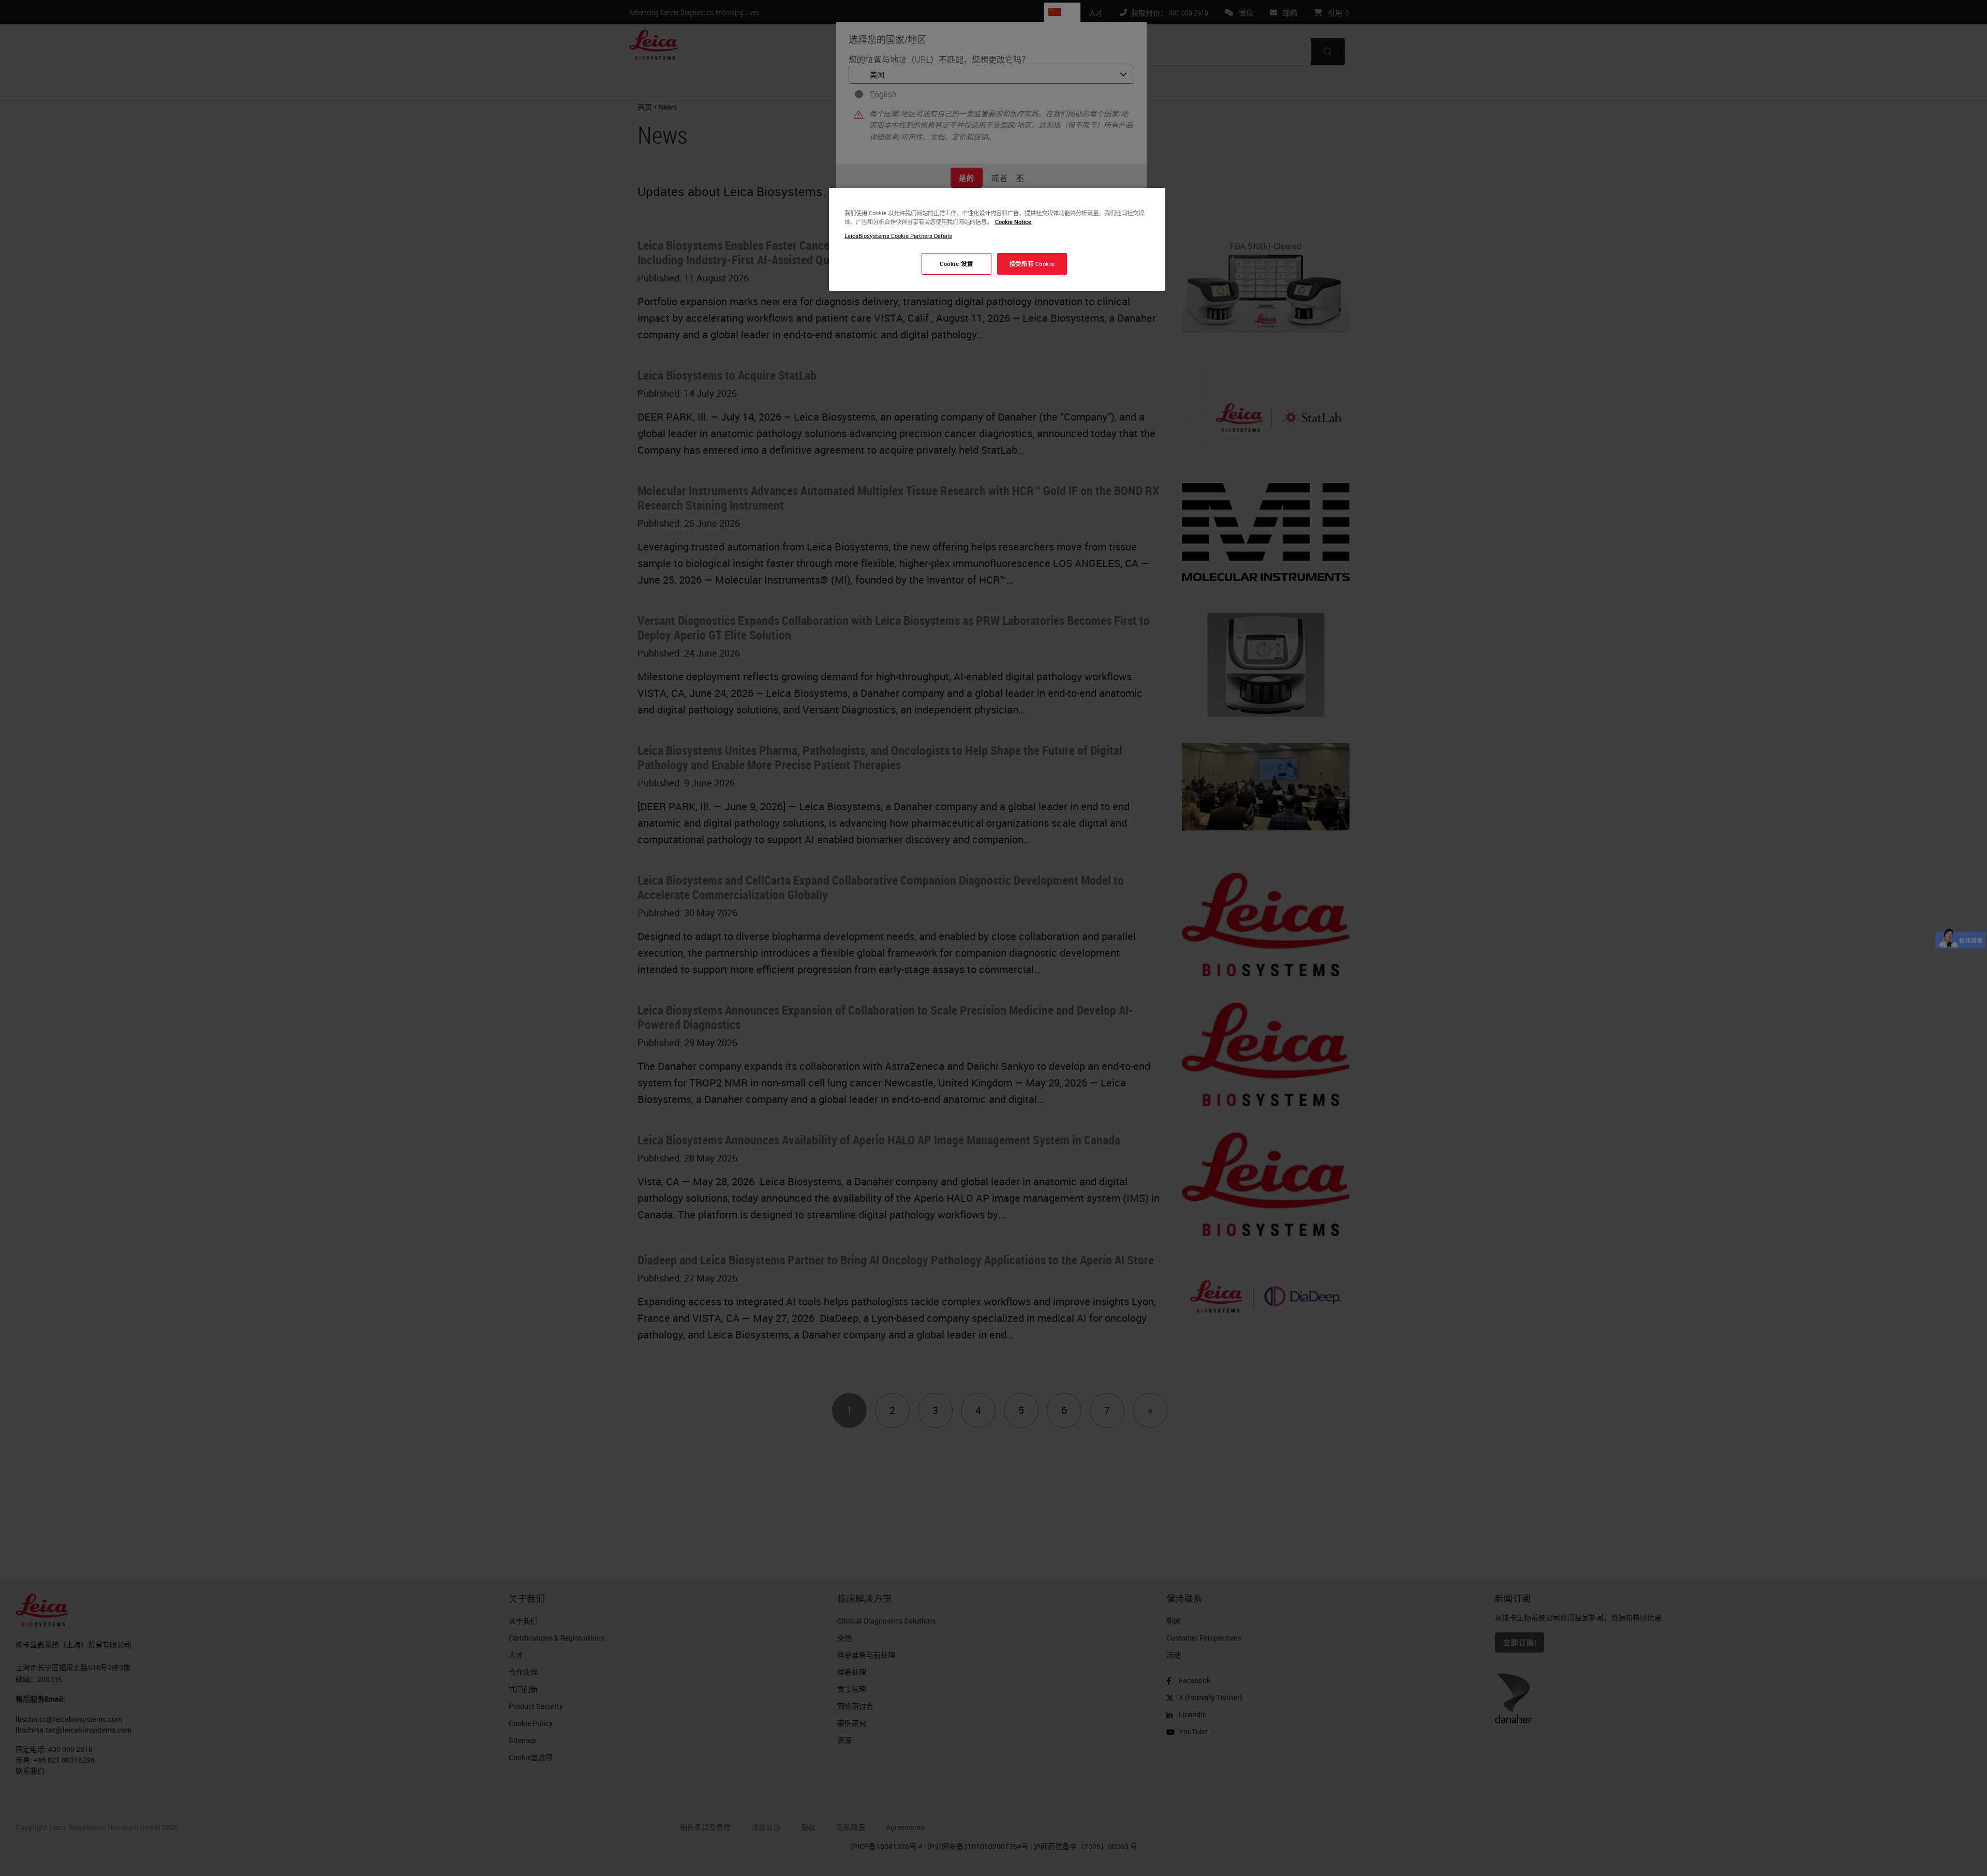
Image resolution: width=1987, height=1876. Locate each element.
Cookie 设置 (956, 264)
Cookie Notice (1013, 222)
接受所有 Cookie (1032, 264)
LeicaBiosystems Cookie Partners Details (898, 236)
